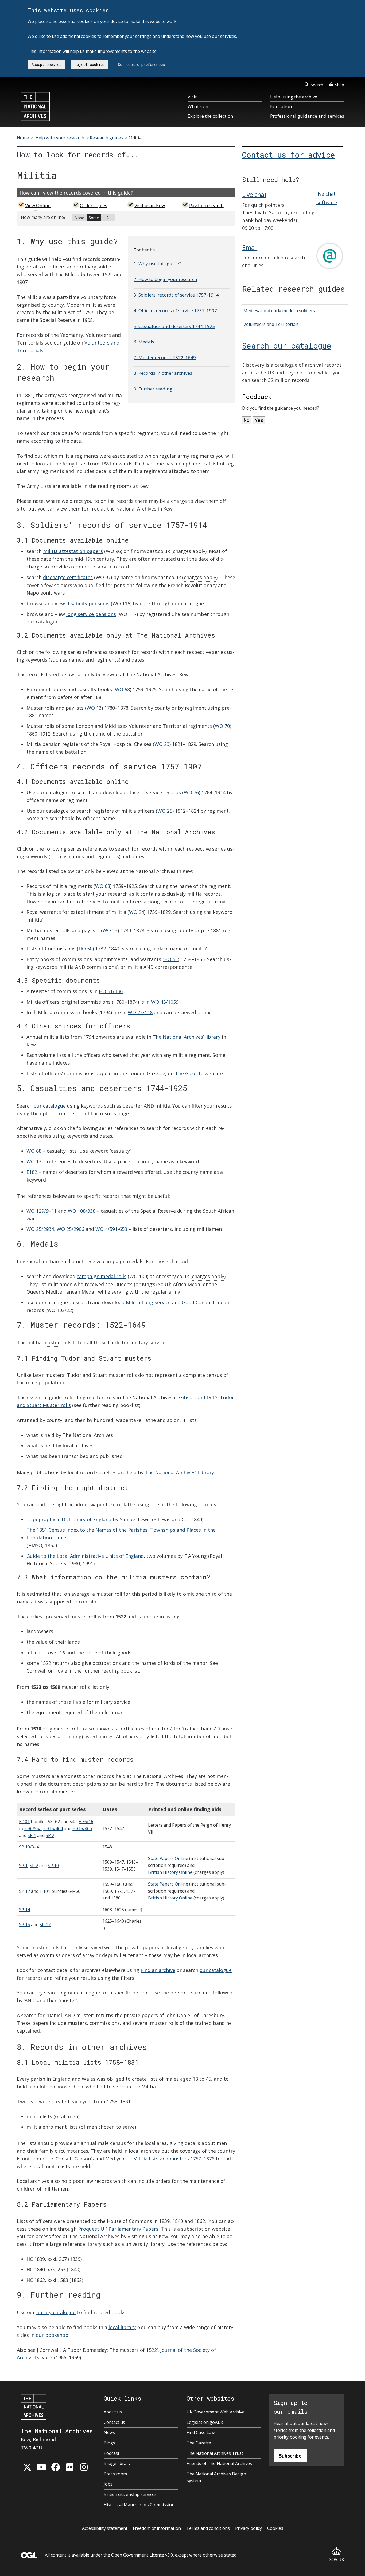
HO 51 (171, 959)
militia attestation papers (73, 551)
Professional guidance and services (307, 116)
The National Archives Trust (215, 2453)
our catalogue (50, 1106)
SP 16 (24, 1925)
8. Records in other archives (163, 373)
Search (317, 85)
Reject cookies (90, 64)
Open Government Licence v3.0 (142, 2555)
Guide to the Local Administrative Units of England (85, 1556)
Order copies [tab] (94, 205)
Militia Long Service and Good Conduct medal (178, 1302)
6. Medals (144, 342)
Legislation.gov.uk (205, 2422)
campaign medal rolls (102, 1276)
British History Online (170, 1872)
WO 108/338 (82, 1211)
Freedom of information (157, 2528)
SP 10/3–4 (29, 1847)
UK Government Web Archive (215, 2412)
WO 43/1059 (165, 1002)
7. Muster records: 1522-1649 (165, 357)
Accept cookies (46, 64)
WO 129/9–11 (42, 1211)
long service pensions (91, 614)
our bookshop (52, 2335)
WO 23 (162, 744)
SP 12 (24, 1891)
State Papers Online (168, 1858)
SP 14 (24, 1910)
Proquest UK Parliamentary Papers (118, 2229)
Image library (117, 2463)
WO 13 (94, 708)
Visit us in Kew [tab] (150, 205)
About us (113, 2412)
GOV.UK (336, 2559)
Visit (192, 97)
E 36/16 (86, 1822)
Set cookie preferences (141, 64)
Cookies (275, 2528)
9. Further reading (153, 389)
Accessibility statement (105, 2528)
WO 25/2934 (40, 1229)
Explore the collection (210, 116)
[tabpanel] (126, 219)
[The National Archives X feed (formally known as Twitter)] (27, 2467)
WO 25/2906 (70, 1229)
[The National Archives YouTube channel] (41, 2467)
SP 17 (45, 1925)
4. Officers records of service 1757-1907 (175, 311)
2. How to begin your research (165, 279)
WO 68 (122, 689)
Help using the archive (294, 97)
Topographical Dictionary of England (69, 1519)
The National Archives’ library (187, 1037)
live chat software (327, 198)
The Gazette (189, 1073)
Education (281, 106)
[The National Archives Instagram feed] (84, 2467)
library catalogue (56, 2312)
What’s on (198, 106)
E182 (32, 1172)
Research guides (106, 138)
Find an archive (158, 1970)
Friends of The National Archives (219, 2463)
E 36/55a (33, 1828)
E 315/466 (82, 1828)
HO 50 (86, 949)
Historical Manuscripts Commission (139, 2505)
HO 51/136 (111, 991)
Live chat (254, 195)
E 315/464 (53, 1828)
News (109, 2432)
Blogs (109, 2443)
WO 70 (222, 726)
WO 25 (165, 811)
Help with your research (60, 138)
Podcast (112, 2453)
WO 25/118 (140, 1012)
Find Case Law (201, 2432)
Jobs (108, 2484)
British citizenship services (130, 2494)
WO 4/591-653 (111, 1229)
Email (250, 247)
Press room (115, 2474)
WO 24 (137, 912)
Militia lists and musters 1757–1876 (174, 2159)
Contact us (114, 2422)
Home (23, 138)
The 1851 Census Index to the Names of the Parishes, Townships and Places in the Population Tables (121, 1534)
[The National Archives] (35, 106)
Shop (340, 85)
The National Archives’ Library (179, 1472)
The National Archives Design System (216, 2477)
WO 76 (191, 792)
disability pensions (88, 603)
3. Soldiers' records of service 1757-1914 (176, 295)
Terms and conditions (208, 2528)
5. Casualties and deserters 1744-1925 (174, 326)
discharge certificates (68, 577)
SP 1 (32, 1835)
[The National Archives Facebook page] (56, 2467)
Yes (259, 420)
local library (122, 2327)
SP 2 (50, 1835)
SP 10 (53, 1866)
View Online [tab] (38, 205)
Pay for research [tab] (206, 205)
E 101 (24, 1822)
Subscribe (290, 2456)
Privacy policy (248, 2528)
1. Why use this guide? (157, 264)
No (247, 420)
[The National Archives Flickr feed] (70, 2467)
